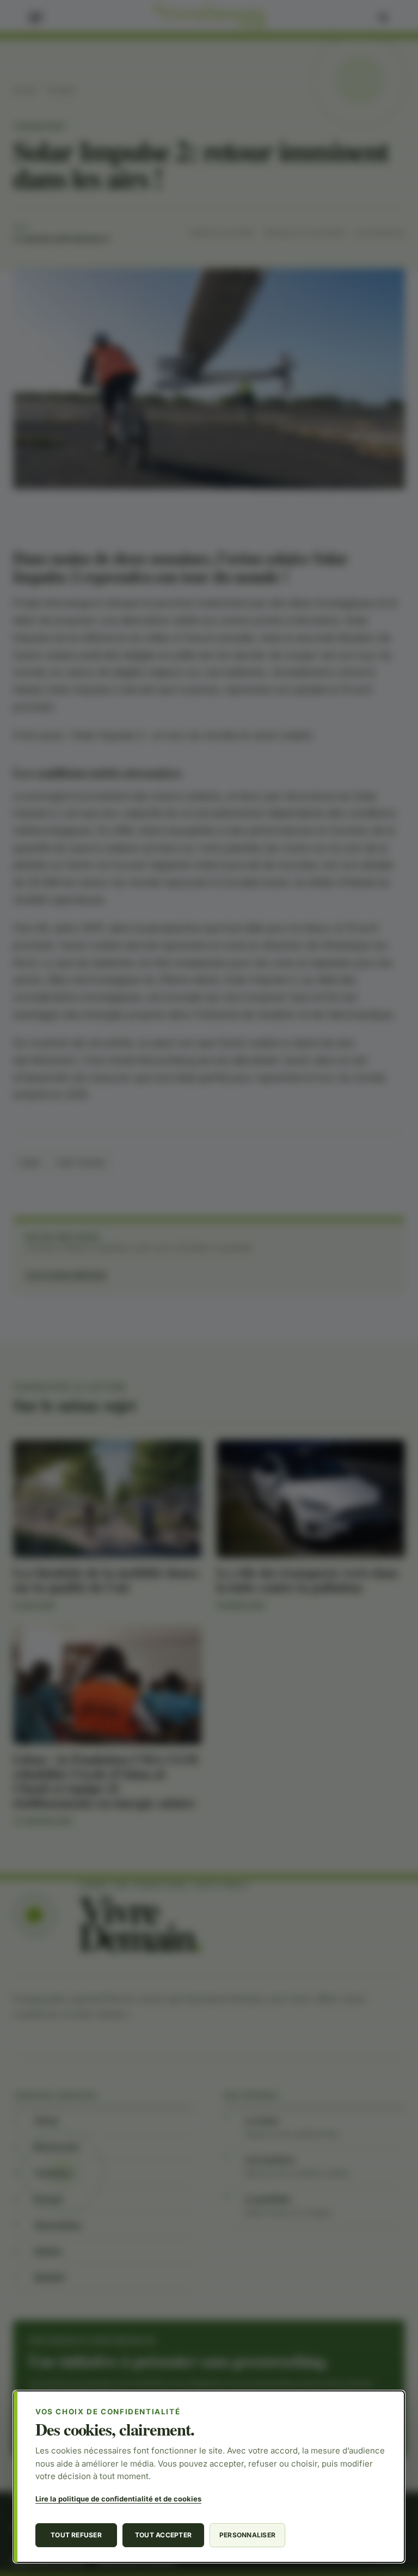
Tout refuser (76, 2535)
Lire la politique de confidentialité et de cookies (118, 2499)
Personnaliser (247, 2535)
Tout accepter (163, 2535)
